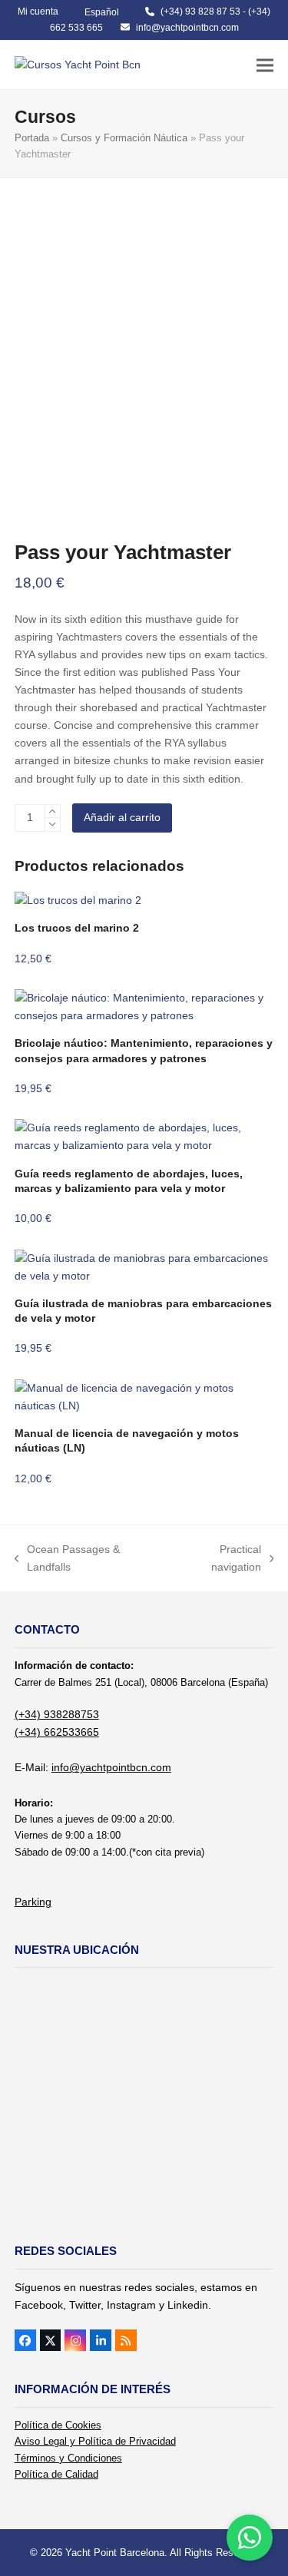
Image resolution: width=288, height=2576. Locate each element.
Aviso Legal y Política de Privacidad (95, 2441)
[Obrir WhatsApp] (250, 2538)
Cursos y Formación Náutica (124, 138)
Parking (33, 1902)
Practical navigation (217, 1560)
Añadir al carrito (122, 817)
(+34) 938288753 (57, 1714)
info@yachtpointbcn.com (187, 28)
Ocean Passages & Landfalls (68, 1560)
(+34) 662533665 (57, 1732)
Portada (32, 138)
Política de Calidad (56, 2474)
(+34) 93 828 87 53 (200, 12)
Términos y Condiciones (68, 2458)
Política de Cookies (58, 2425)
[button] (265, 65)
